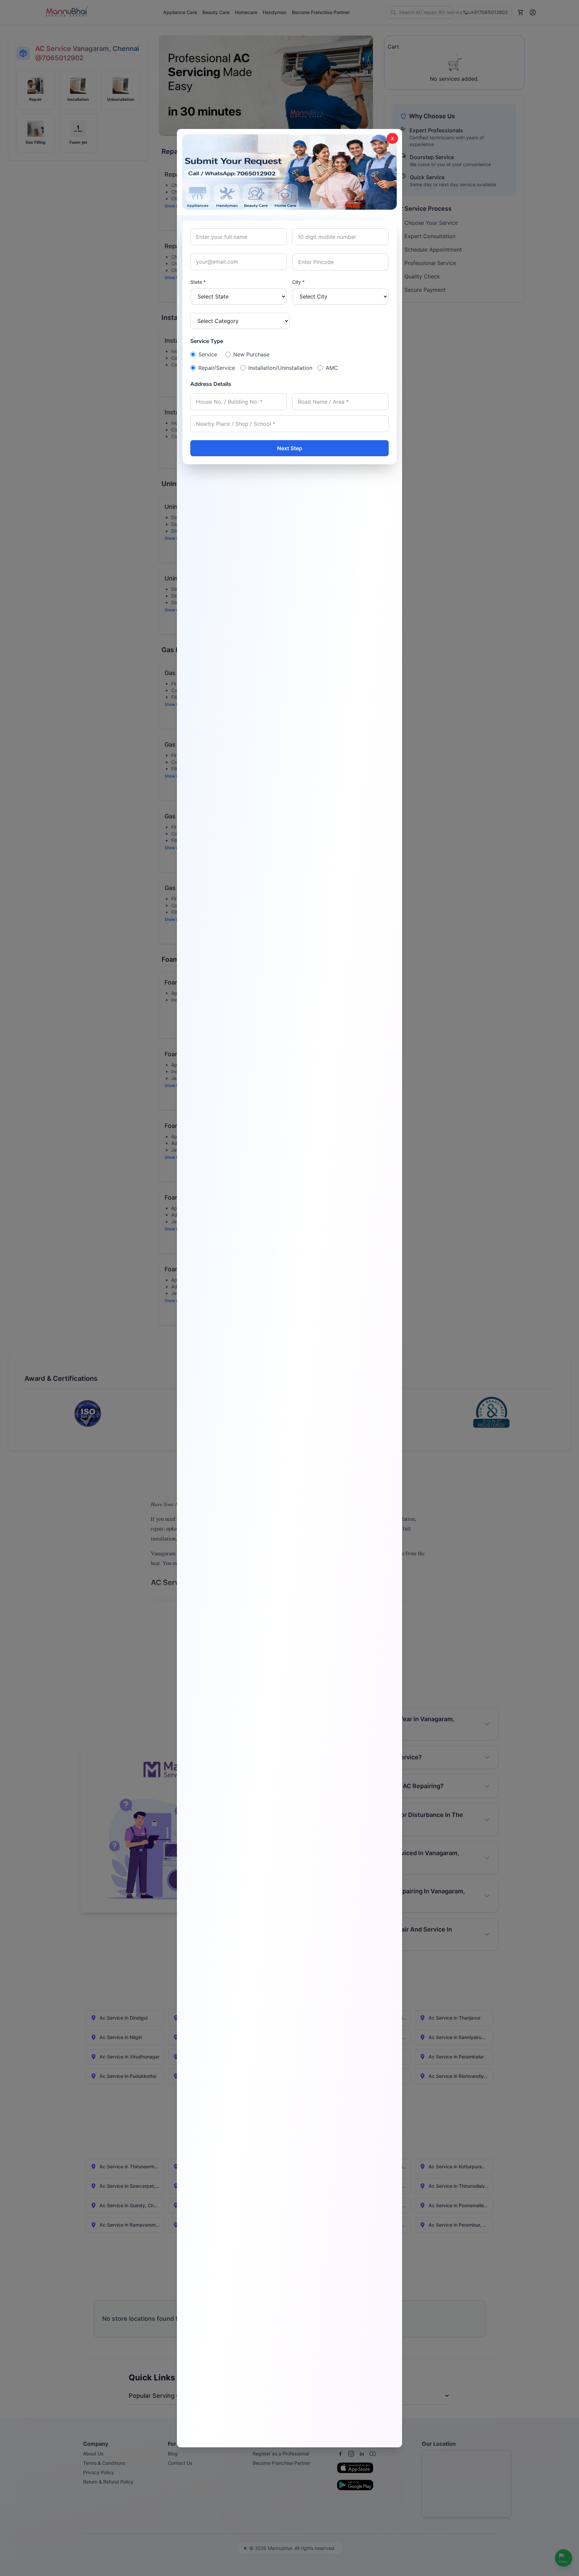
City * (298, 282)
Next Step (290, 448)
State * (198, 282)
